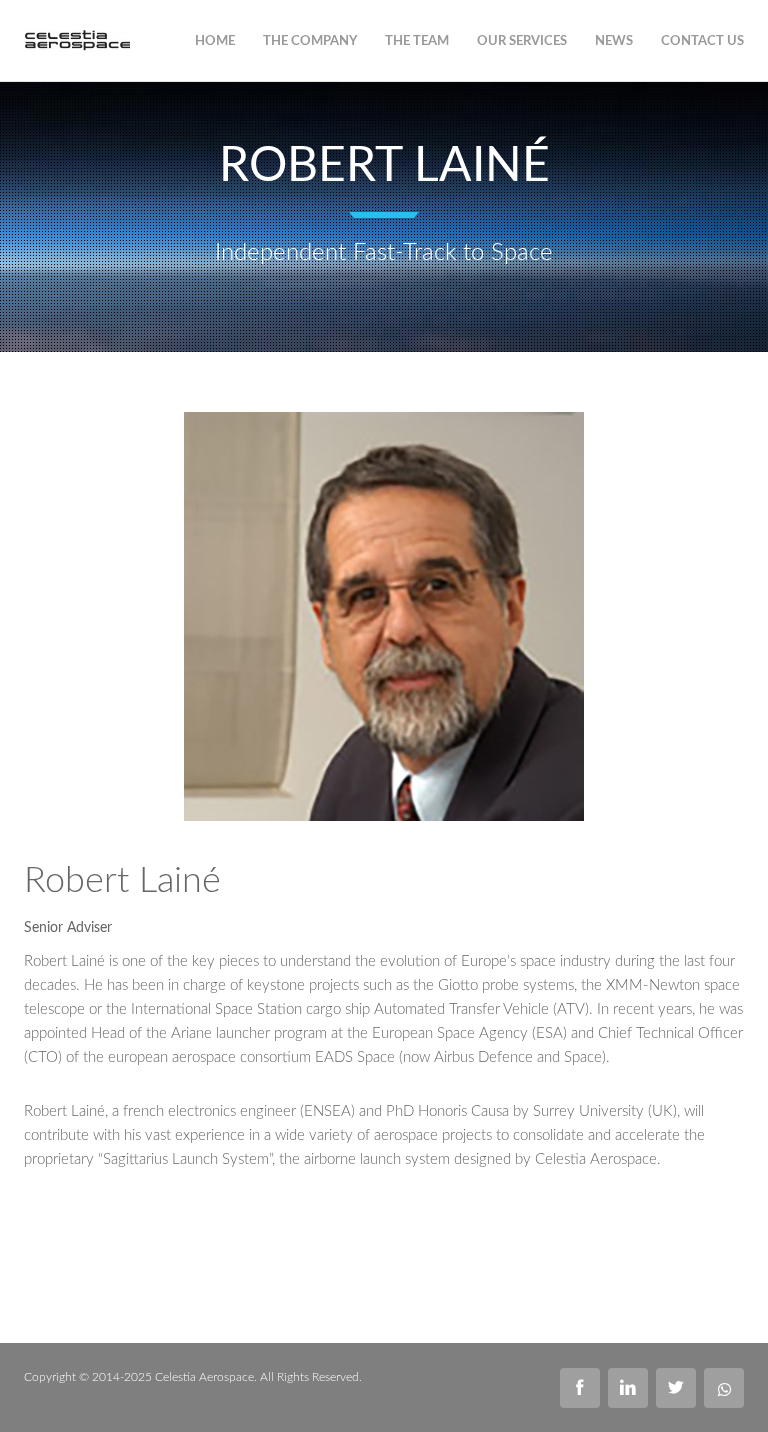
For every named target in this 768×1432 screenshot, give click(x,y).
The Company (310, 41)
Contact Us (702, 41)
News (614, 41)
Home (215, 41)
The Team (417, 41)
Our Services (522, 41)
